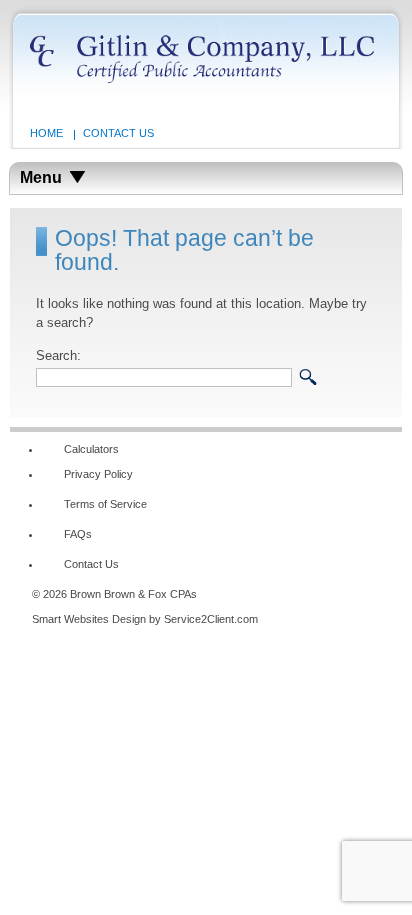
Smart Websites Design (89, 619)
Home (46, 133)
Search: (58, 355)
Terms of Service (105, 504)
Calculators (91, 449)
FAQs (78, 534)
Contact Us (118, 133)
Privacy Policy (98, 474)
